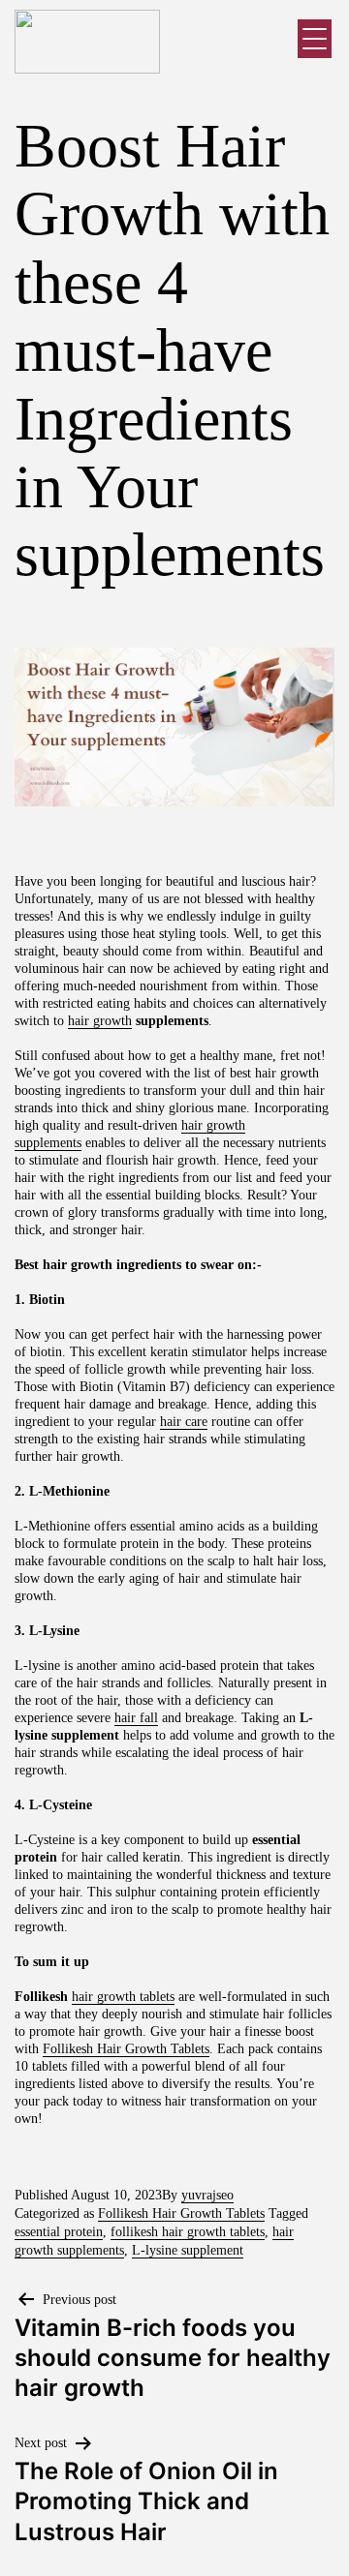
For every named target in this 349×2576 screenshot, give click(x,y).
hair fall (136, 1718)
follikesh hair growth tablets (188, 2232)
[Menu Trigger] (315, 39)
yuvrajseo (207, 2195)
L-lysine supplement (188, 2250)
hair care (184, 1422)
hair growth (100, 1021)
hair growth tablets (123, 1997)
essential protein (59, 2232)
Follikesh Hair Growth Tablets (126, 2049)
